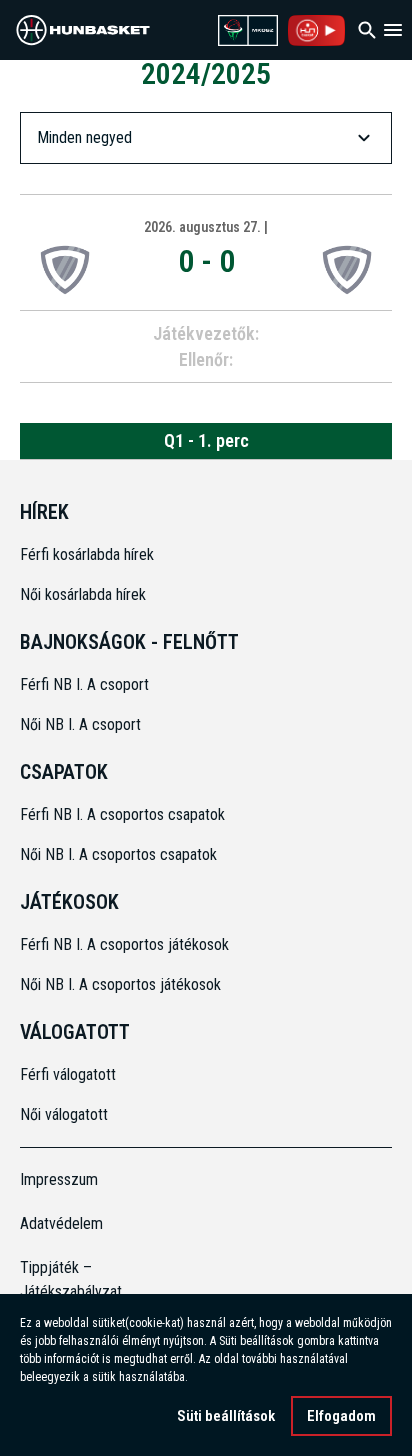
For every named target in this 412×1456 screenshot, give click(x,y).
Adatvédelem (61, 1223)
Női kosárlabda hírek (83, 594)
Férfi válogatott (68, 1074)
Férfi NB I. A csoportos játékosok (124, 944)
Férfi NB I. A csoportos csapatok (124, 814)
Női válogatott (64, 1114)
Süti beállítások (226, 1416)
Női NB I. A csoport (80, 724)
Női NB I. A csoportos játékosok (120, 984)
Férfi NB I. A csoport (84, 684)
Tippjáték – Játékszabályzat (66, 1279)
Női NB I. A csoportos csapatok (120, 854)
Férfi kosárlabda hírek (87, 554)
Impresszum (59, 1179)
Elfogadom (341, 1416)
